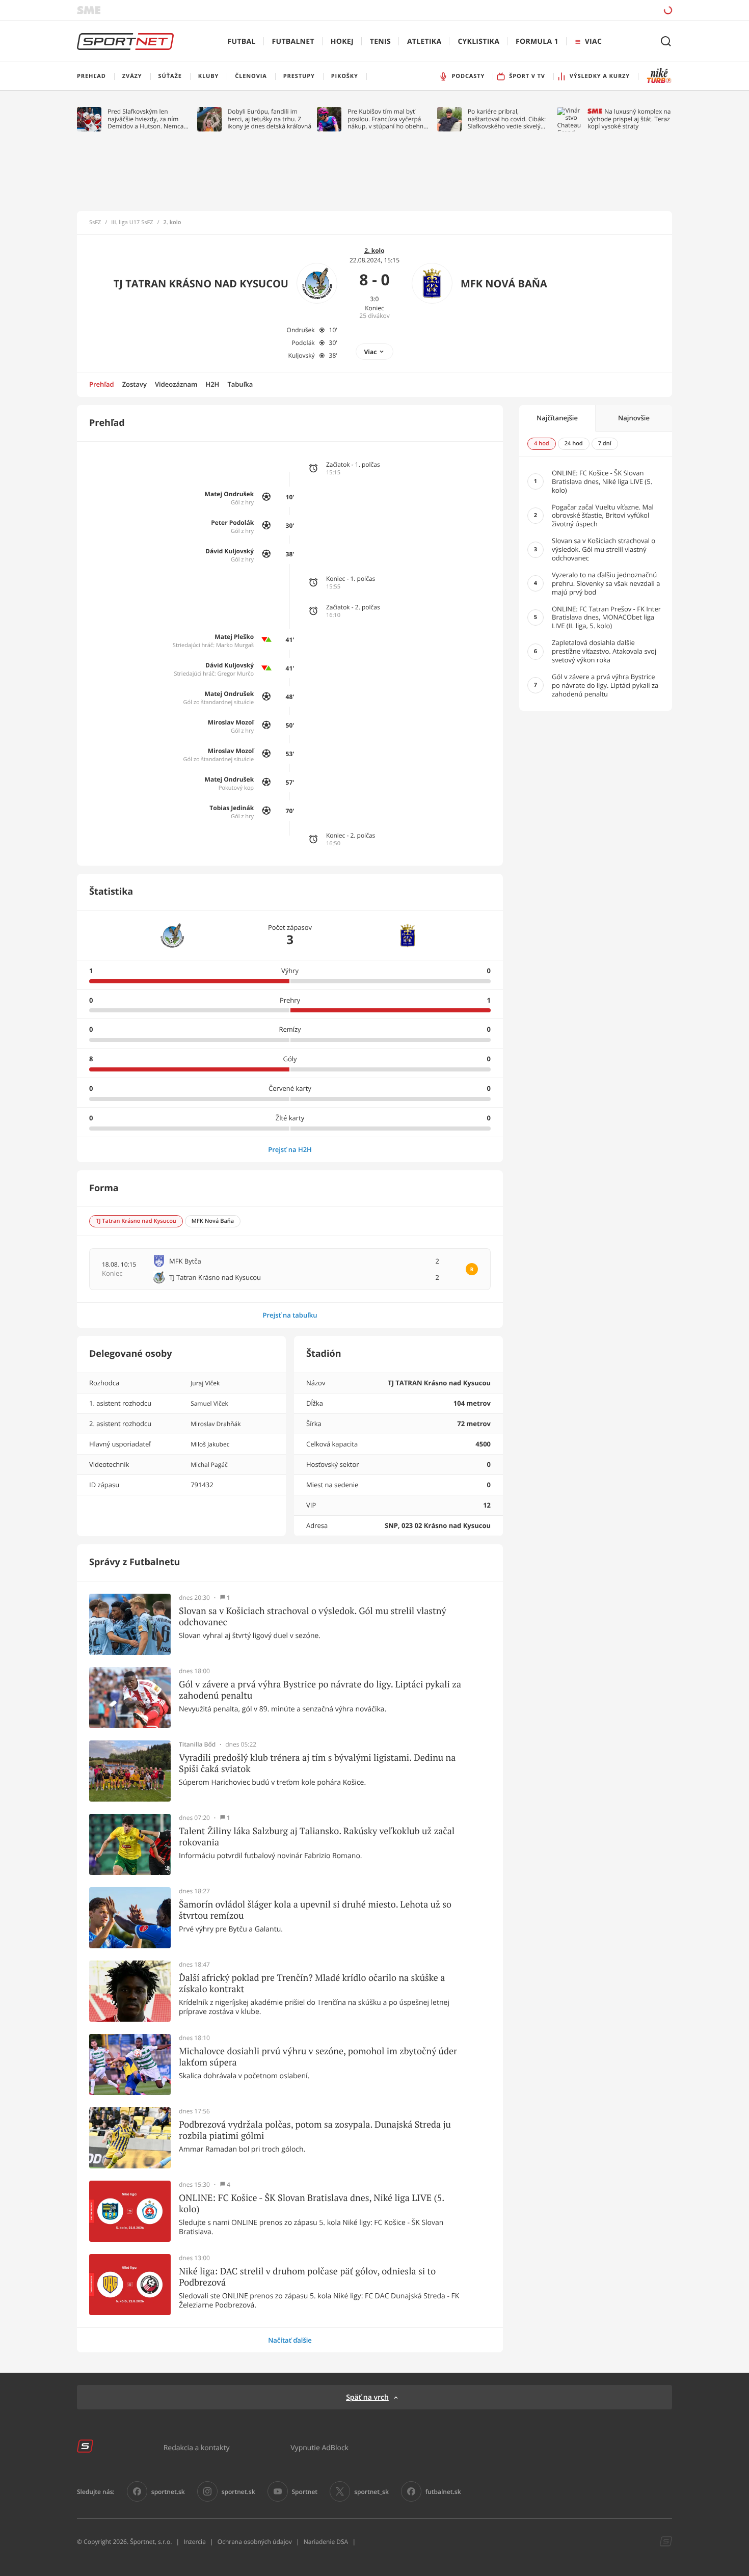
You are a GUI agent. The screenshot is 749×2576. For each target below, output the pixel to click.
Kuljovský (302, 355)
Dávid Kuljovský (230, 551)
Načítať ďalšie (290, 2340)
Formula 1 (537, 42)
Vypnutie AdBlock (319, 2447)
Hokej (342, 42)
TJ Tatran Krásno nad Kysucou (201, 284)
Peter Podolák (232, 522)
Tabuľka (240, 384)
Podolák (303, 343)
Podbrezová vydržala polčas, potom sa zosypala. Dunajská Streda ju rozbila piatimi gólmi (315, 2130)
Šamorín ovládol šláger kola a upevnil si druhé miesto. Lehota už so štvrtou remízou (315, 1910)
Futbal (242, 42)
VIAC (593, 42)
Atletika (424, 42)
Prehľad (102, 384)
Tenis (380, 42)
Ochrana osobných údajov (255, 2542)
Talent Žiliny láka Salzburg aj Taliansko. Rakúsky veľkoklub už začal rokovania (317, 1836)
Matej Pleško (234, 637)
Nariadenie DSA (326, 2542)
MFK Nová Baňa (504, 284)
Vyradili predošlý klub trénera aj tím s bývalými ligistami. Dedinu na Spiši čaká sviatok (317, 1763)
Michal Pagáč (209, 1465)
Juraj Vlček (205, 1383)
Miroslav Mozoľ (231, 722)
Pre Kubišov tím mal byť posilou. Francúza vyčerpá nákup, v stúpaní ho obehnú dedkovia (387, 119)
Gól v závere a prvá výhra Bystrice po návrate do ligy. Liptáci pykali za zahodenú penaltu (320, 1690)
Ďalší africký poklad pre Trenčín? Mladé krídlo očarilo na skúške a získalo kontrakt (312, 1983)
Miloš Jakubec (210, 1444)
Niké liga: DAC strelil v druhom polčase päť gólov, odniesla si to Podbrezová (307, 2277)
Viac (371, 352)
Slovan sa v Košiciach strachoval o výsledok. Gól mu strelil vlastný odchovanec (313, 1616)
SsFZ (95, 223)
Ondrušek (301, 330)
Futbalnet (293, 42)
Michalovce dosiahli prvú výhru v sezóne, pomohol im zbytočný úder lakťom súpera (318, 2057)
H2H (212, 384)
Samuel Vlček (209, 1403)
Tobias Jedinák (232, 808)
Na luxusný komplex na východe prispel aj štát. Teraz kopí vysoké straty (629, 119)
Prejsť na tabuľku (290, 1315)
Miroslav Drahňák (216, 1424)
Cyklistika (478, 42)
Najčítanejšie (557, 418)
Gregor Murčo (235, 674)
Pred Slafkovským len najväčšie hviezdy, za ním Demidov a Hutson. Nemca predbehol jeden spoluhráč (146, 119)
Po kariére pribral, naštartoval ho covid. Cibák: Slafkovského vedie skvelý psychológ (507, 119)
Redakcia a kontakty (197, 2447)
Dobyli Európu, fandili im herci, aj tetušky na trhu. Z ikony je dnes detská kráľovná (270, 119)
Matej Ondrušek (230, 494)
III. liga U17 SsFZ (132, 223)
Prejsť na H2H (290, 1149)
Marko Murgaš (235, 645)
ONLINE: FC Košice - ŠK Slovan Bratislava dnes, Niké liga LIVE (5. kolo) (312, 2203)
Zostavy (135, 384)
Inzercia (194, 2542)
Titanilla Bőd (197, 1745)
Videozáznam (176, 384)
